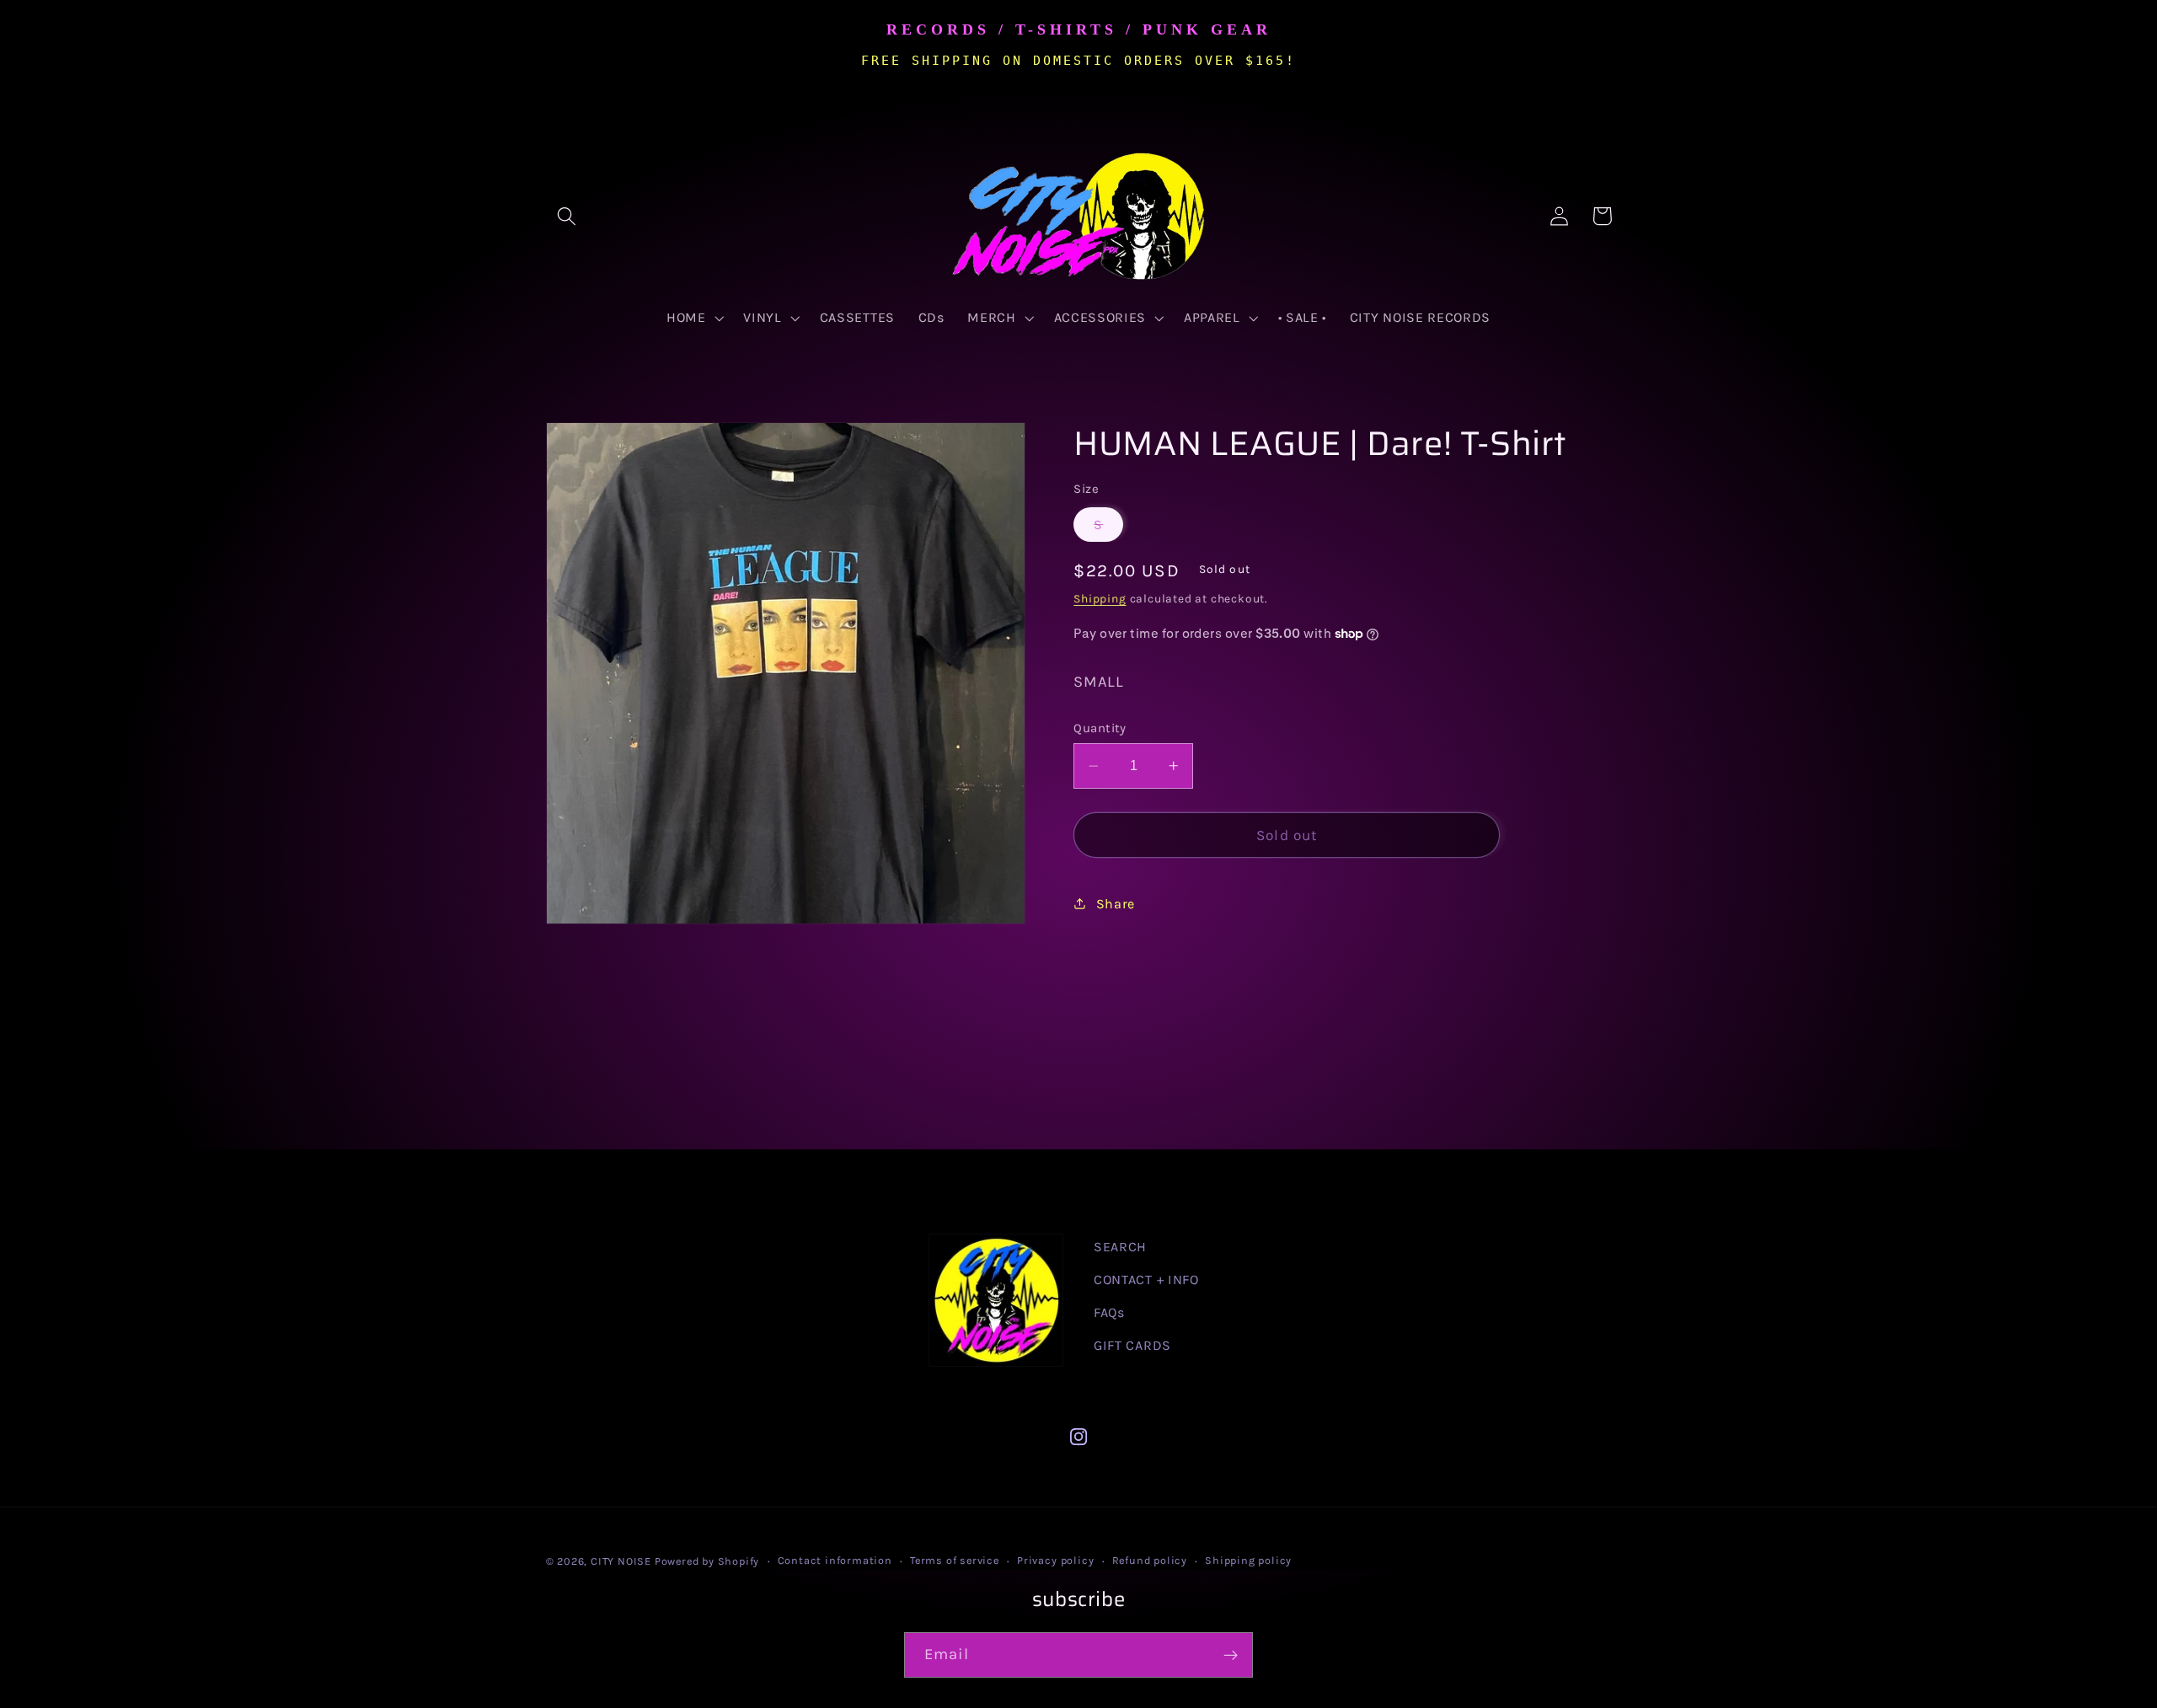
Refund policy (1150, 1560)
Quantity (1100, 727)
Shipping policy (1248, 1560)
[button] (567, 216)
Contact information (835, 1560)
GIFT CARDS (1132, 1345)
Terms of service (955, 1560)
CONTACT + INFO (1146, 1280)
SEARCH (1120, 1247)
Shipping (1100, 598)
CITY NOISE (623, 1561)
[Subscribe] (1231, 1655)
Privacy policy (1055, 1560)
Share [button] (1116, 903)
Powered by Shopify (707, 1561)
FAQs (1109, 1312)
